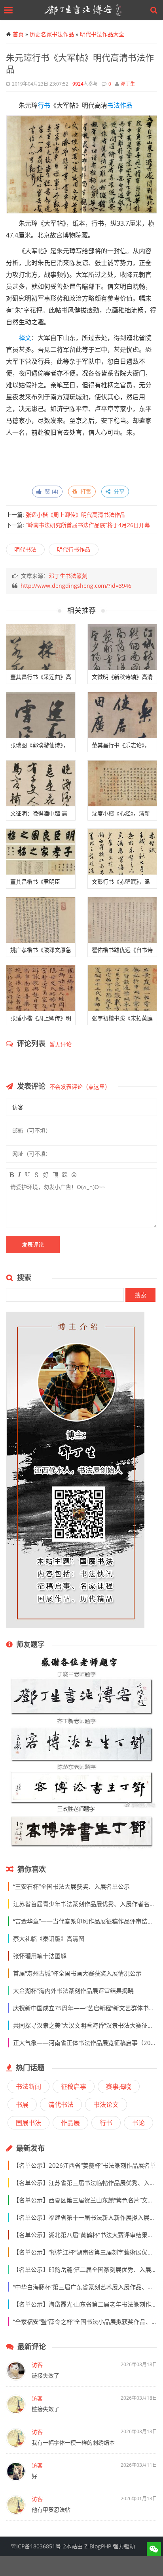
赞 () (50, 491)
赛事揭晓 (119, 2086)
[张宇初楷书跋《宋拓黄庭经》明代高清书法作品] (122, 988)
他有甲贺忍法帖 (51, 2510)
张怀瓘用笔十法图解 (40, 1956)
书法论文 (106, 2105)
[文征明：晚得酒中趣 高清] (41, 783)
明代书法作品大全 (102, 34)
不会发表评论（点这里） (80, 1087)
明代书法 (25, 549)
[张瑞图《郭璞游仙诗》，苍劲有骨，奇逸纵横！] (41, 715)
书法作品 (120, 105)
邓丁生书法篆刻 (68, 576)
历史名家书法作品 (52, 34)
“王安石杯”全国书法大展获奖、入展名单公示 (71, 1886)
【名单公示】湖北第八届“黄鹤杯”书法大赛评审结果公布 (86, 2235)
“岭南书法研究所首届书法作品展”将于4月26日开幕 (88, 525)
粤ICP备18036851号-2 (38, 2546)
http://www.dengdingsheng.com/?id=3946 (76, 586)
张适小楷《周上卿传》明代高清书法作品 (76, 515)
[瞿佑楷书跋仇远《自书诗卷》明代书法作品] (122, 920)
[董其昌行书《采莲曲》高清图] (41, 647)
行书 (44, 105)
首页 (18, 34)
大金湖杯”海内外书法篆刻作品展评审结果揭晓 (73, 1991)
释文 (25, 338)
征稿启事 (74, 2086)
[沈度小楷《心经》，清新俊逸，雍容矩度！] (122, 783)
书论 (138, 2123)
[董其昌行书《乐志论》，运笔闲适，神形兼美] (122, 715)
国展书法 (28, 2123)
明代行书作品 (74, 549)
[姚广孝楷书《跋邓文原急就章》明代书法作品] (41, 920)
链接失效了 (45, 2375)
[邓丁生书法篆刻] (83, 10)
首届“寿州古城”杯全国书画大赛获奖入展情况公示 (77, 1973)
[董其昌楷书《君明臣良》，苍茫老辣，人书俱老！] (41, 852)
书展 (22, 2105)
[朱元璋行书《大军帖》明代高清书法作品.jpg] (88, 164)
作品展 (70, 2123)
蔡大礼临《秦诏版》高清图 (49, 1939)
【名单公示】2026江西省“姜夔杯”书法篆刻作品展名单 (84, 2165)
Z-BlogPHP (98, 2546)
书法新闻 (28, 2086)
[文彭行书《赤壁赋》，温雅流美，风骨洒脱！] (122, 852)
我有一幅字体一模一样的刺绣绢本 (73, 2442)
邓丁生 (128, 84)
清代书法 (61, 2105)
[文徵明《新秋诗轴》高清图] (122, 647)
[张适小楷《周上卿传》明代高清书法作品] (41, 988)
